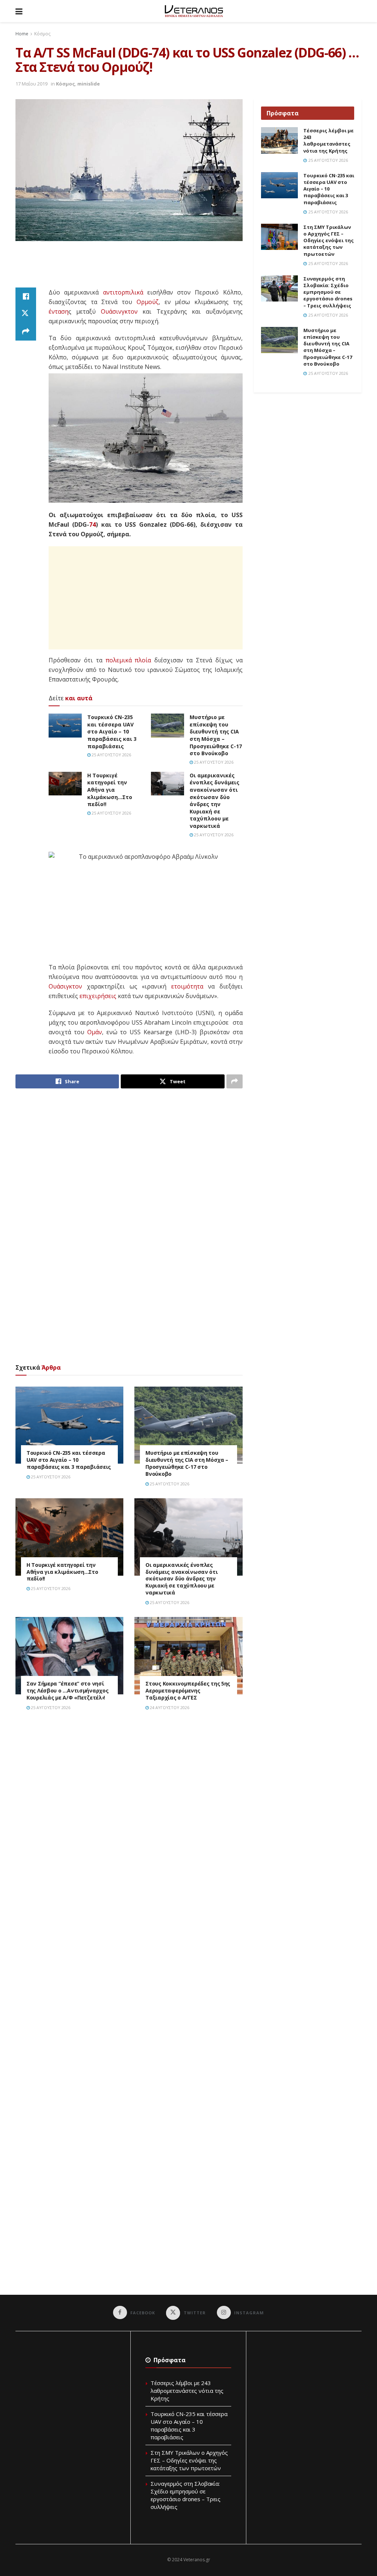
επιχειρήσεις (98, 996)
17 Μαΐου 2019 (31, 84)
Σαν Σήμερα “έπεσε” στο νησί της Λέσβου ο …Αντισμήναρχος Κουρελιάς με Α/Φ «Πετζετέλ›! (67, 1690)
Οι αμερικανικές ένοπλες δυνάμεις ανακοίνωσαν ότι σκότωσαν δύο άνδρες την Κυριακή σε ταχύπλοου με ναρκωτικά (214, 801)
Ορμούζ (148, 302)
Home (22, 34)
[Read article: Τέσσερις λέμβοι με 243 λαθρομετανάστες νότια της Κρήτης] (279, 140)
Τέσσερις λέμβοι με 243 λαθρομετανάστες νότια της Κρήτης (329, 141)
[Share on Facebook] (26, 296)
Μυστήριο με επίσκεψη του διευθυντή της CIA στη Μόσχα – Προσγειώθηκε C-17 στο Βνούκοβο (216, 735)
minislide (89, 84)
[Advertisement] (149, 269)
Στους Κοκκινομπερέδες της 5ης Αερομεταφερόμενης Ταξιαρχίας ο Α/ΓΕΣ (188, 1690)
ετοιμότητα (187, 986)
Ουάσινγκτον (119, 311)
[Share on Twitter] (26, 314)
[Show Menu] (19, 11)
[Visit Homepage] (194, 11)
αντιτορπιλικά (123, 292)
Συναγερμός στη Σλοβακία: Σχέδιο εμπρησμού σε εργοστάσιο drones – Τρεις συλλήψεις (328, 292)
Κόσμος (42, 34)
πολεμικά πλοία (128, 660)
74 (92, 524)
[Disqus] (129, 1822)
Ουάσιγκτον (65, 986)
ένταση (59, 311)
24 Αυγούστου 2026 (169, 1707)
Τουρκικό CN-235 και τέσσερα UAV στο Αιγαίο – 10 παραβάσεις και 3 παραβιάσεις (112, 731)
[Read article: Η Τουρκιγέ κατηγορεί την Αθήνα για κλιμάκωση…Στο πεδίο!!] (65, 784)
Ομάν (95, 1032)
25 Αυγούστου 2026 (111, 755)
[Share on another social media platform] (26, 332)
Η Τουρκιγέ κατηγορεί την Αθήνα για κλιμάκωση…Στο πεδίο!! (110, 790)
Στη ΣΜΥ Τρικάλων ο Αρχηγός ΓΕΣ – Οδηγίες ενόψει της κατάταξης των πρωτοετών (329, 240)
